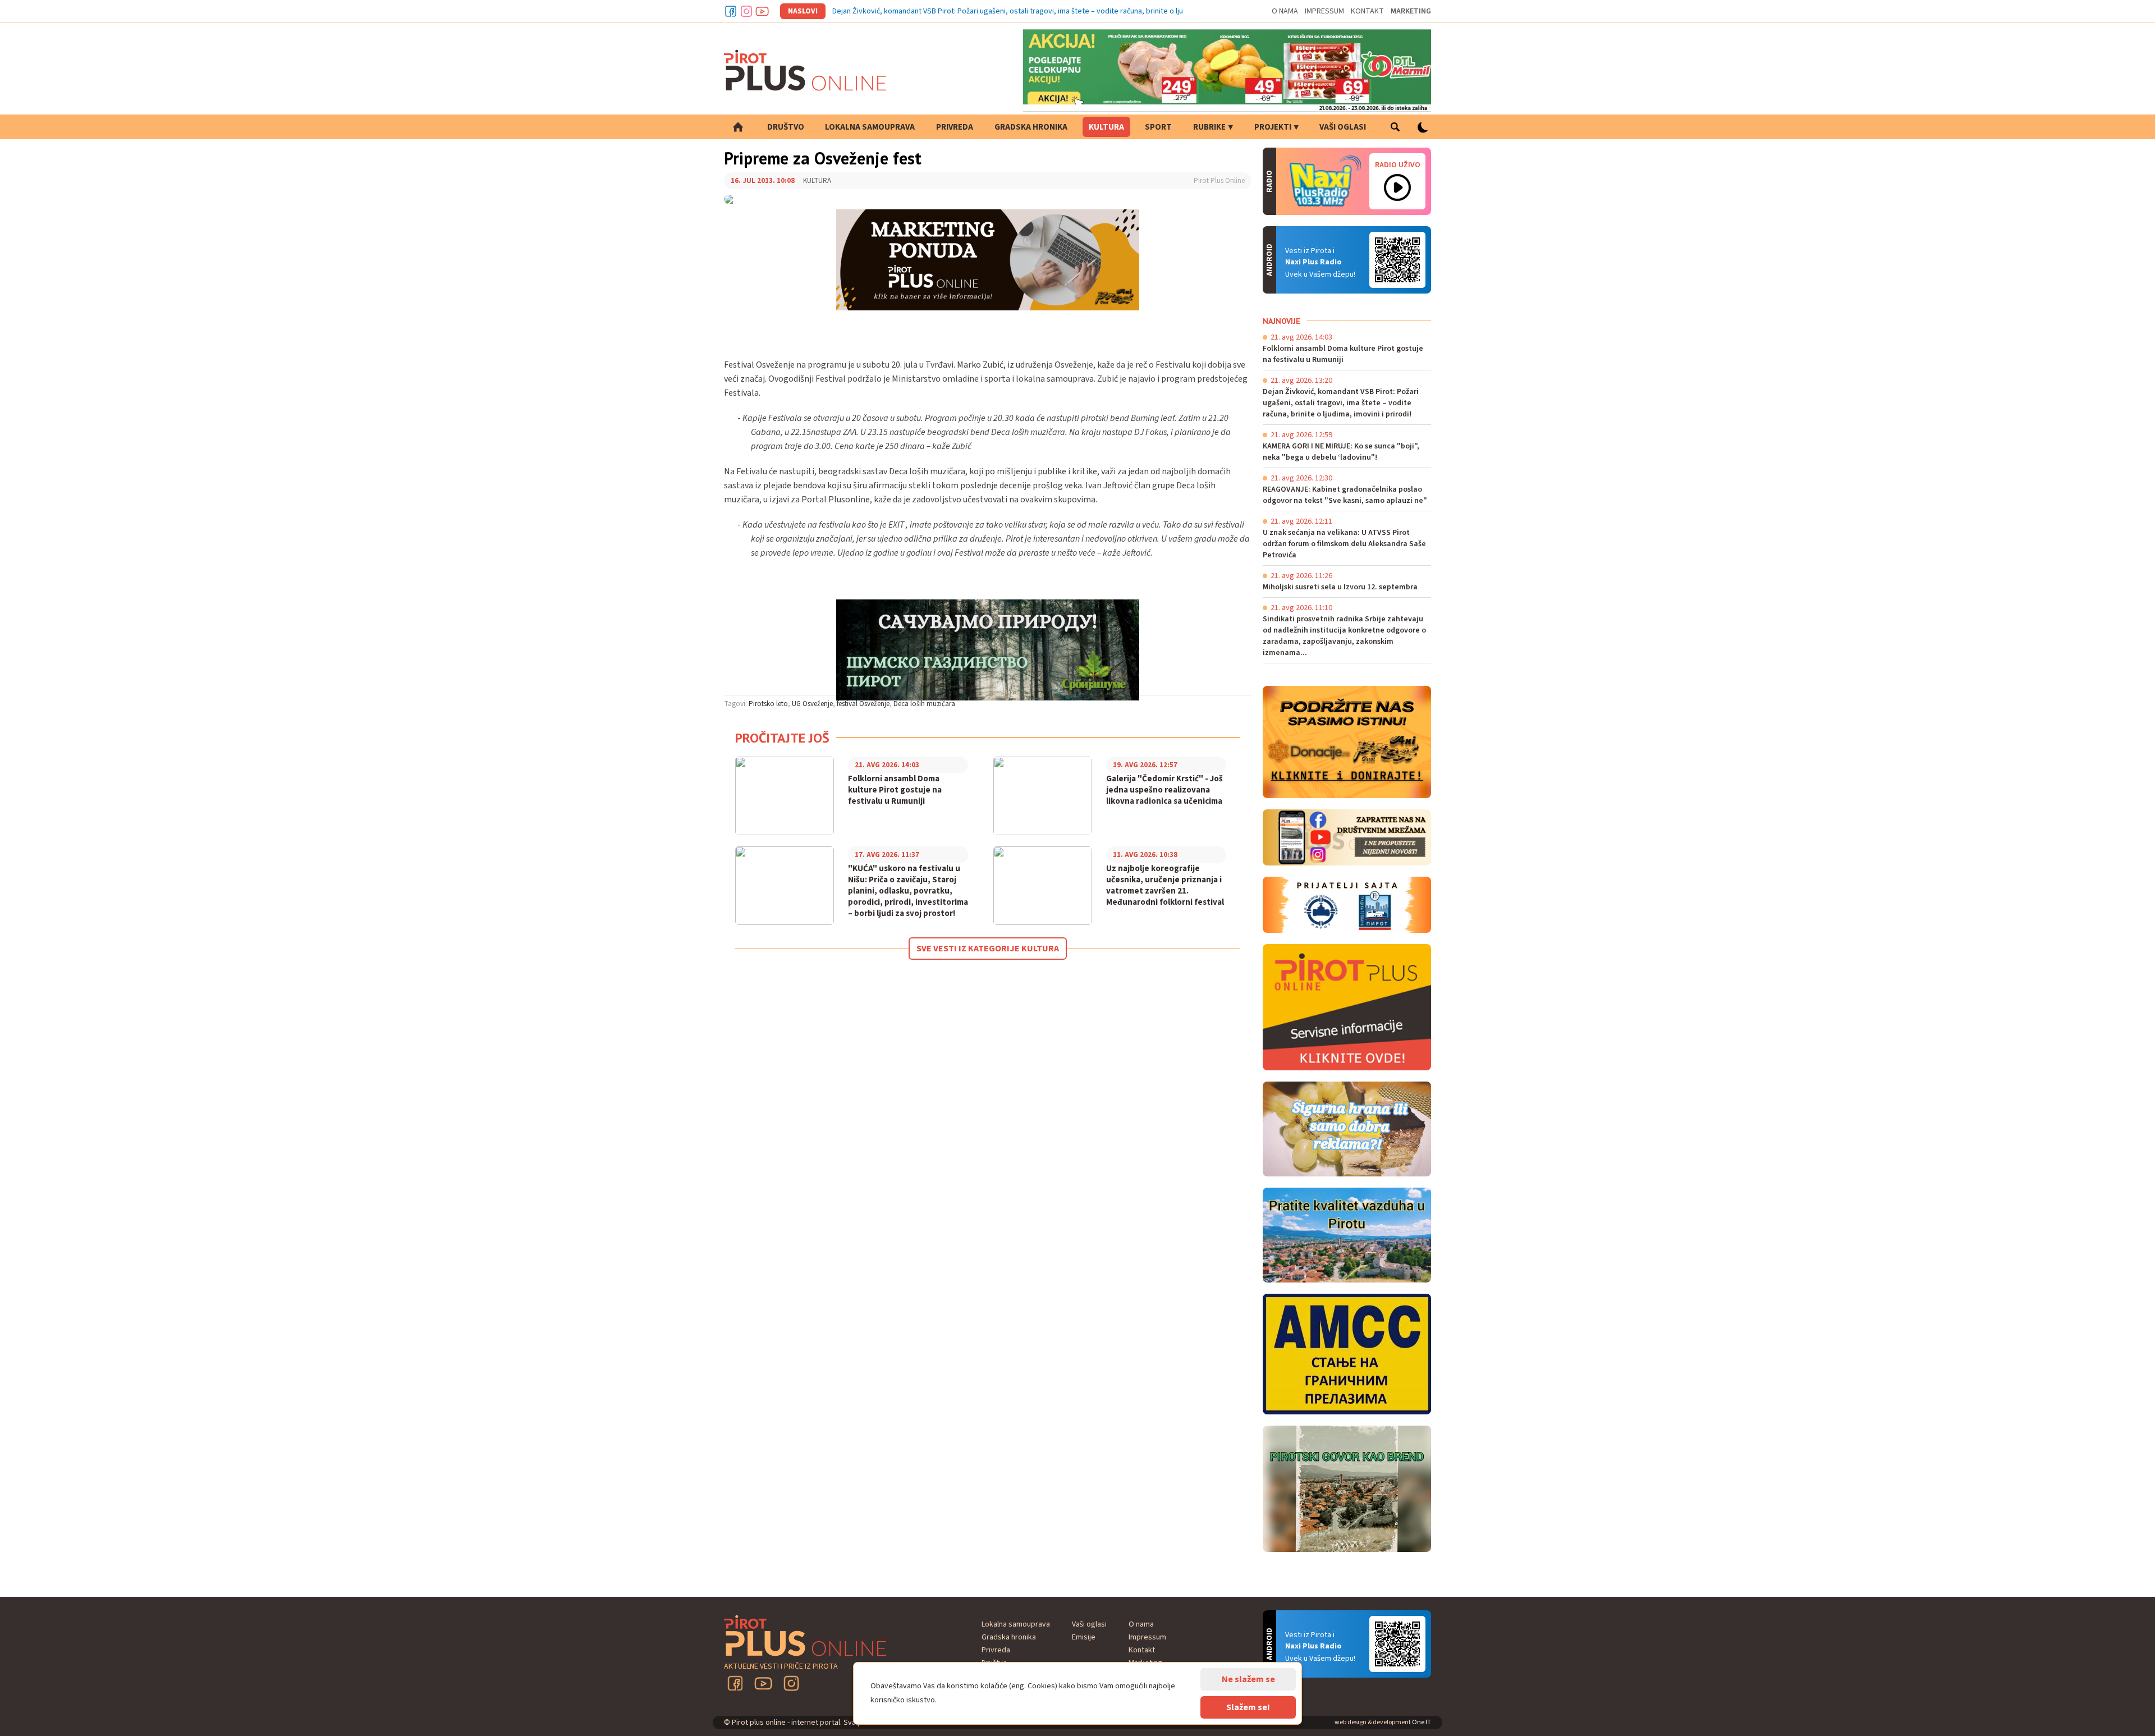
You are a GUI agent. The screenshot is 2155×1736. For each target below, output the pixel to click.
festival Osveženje (863, 704)
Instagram (746, 11)
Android (1397, 260)
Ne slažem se (1248, 1679)
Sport (1158, 127)
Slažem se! (1248, 1707)
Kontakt (1367, 11)
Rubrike (1209, 127)
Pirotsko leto (768, 704)
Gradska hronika (1031, 127)
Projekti (1273, 127)
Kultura (1106, 127)
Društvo (786, 127)
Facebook (731, 11)
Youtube (762, 11)
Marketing (1411, 11)
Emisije (1084, 1637)
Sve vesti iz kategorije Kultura (988, 949)
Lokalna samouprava (870, 127)
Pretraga (1395, 127)
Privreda (955, 127)
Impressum (1324, 11)
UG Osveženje (812, 704)
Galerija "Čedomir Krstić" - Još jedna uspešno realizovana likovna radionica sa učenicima (1164, 790)
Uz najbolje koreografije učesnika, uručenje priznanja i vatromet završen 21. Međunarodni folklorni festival (1165, 886)
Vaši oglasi (1343, 127)
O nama (1285, 11)
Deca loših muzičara (924, 704)
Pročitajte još (782, 738)
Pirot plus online (805, 70)
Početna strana (738, 127)
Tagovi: (735, 704)
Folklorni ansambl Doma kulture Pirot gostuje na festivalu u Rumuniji (895, 790)
